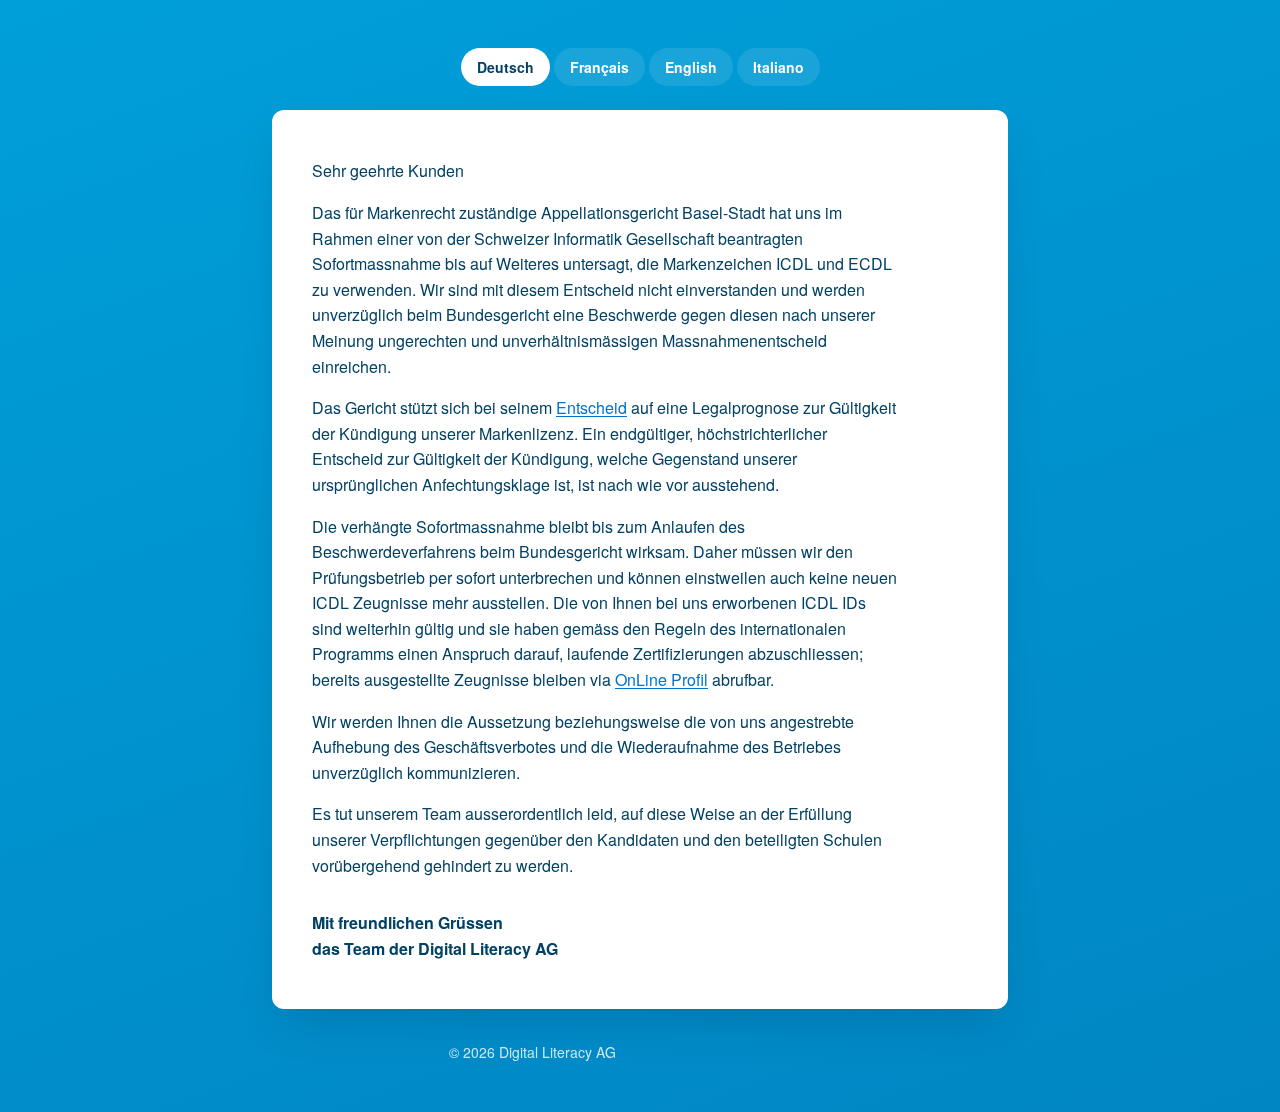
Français (599, 67)
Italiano (778, 67)
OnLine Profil (661, 679)
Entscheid (591, 407)
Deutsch (505, 67)
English (691, 67)
